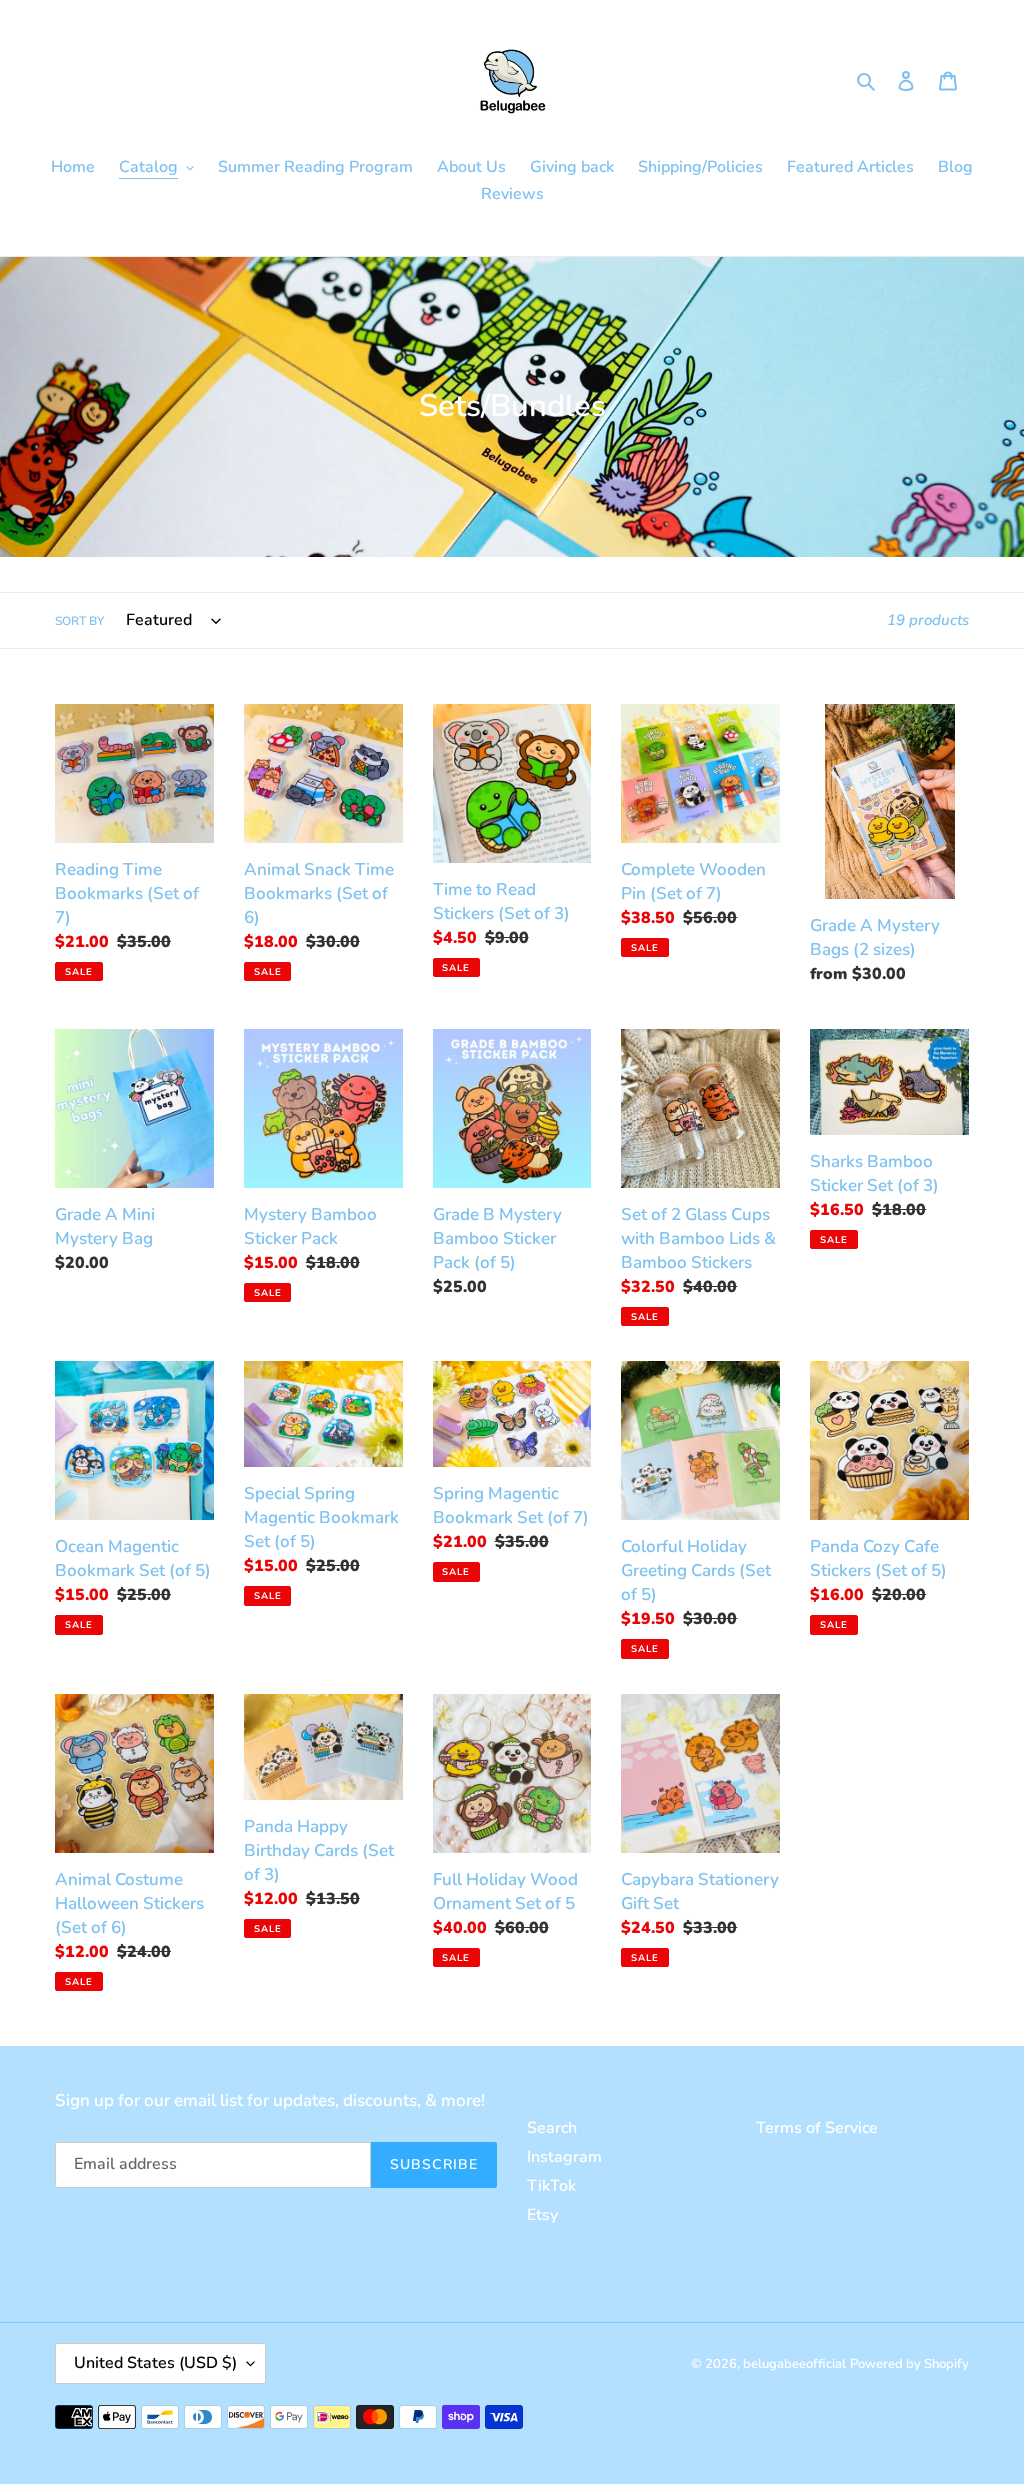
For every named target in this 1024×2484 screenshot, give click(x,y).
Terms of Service (817, 2128)
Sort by (79, 621)
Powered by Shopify (909, 2364)
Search (552, 2128)
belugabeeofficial (794, 2364)
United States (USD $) (155, 2363)
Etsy (542, 2215)
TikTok (551, 2186)
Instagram (564, 2157)
